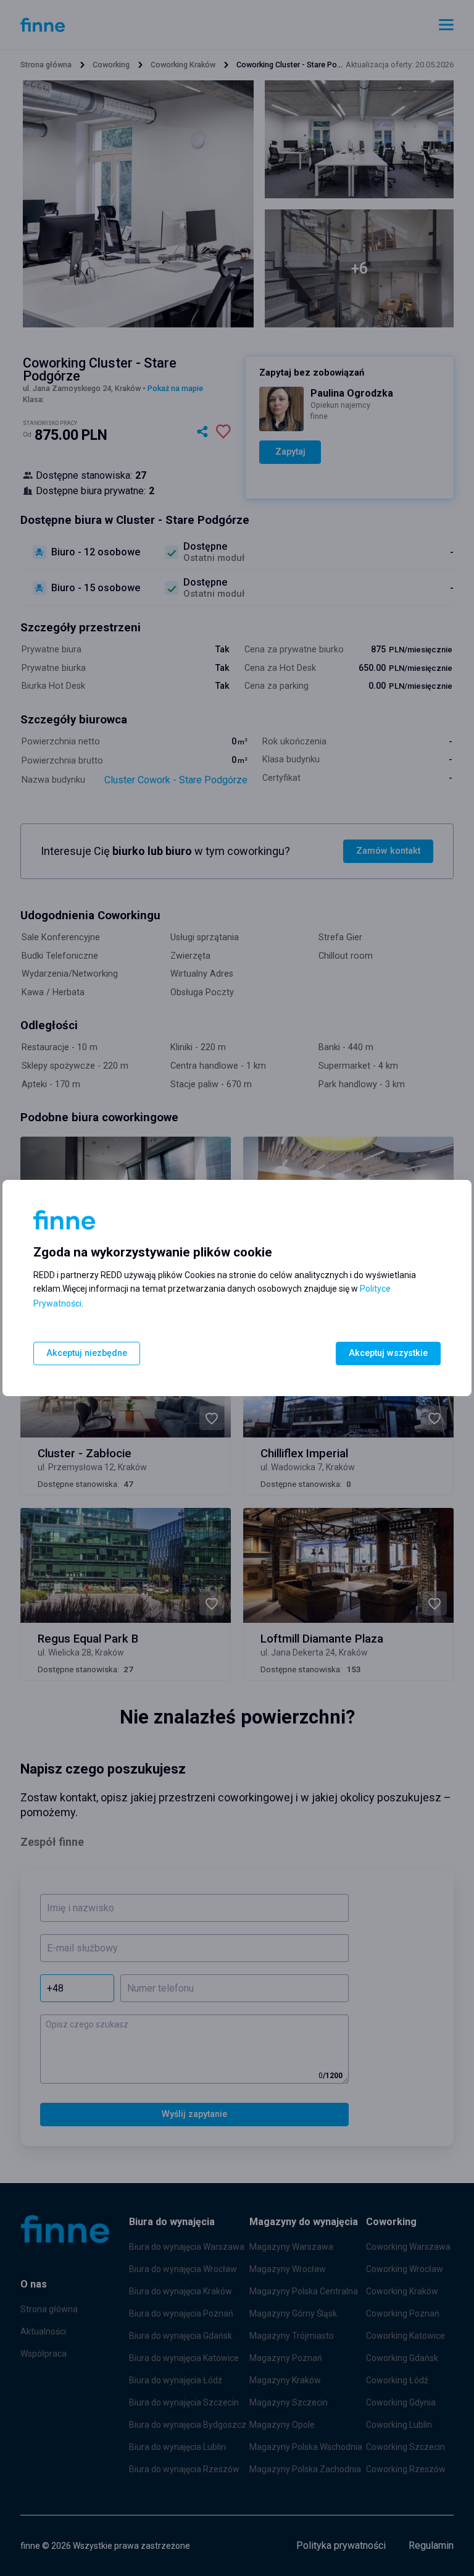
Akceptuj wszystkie (388, 1353)
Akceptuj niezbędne (87, 1353)
